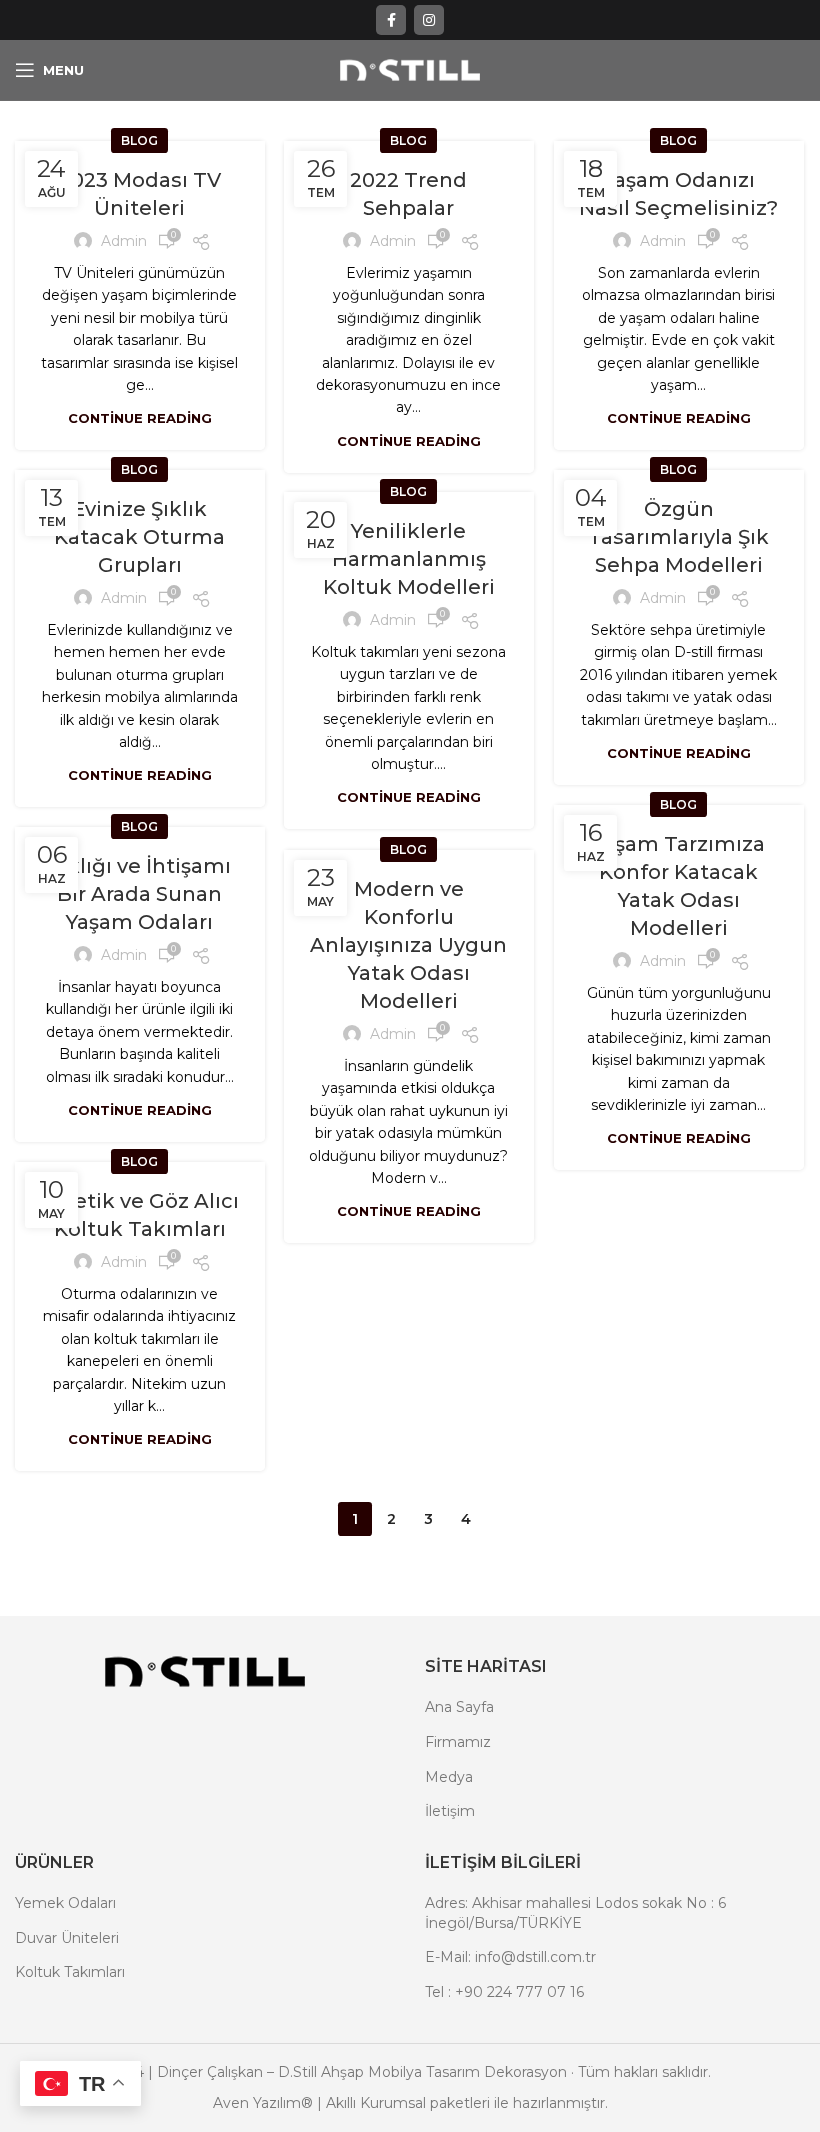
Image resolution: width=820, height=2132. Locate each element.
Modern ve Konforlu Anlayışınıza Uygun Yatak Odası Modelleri (408, 945)
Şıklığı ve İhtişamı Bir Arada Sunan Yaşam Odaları (140, 894)
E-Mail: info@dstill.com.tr (510, 1957)
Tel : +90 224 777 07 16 (504, 1992)
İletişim (450, 1811)
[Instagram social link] (429, 20)
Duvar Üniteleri (67, 1938)
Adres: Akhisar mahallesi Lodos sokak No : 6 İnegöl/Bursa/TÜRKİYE (575, 1913)
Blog (139, 140)
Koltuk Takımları (70, 1972)
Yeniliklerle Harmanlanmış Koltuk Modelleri (409, 559)
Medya (449, 1777)
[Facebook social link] (391, 20)
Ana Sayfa (459, 1707)
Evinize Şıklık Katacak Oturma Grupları (139, 537)
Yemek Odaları (65, 1903)
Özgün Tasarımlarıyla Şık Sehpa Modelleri (678, 537)
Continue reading (140, 418)
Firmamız (458, 1742)
